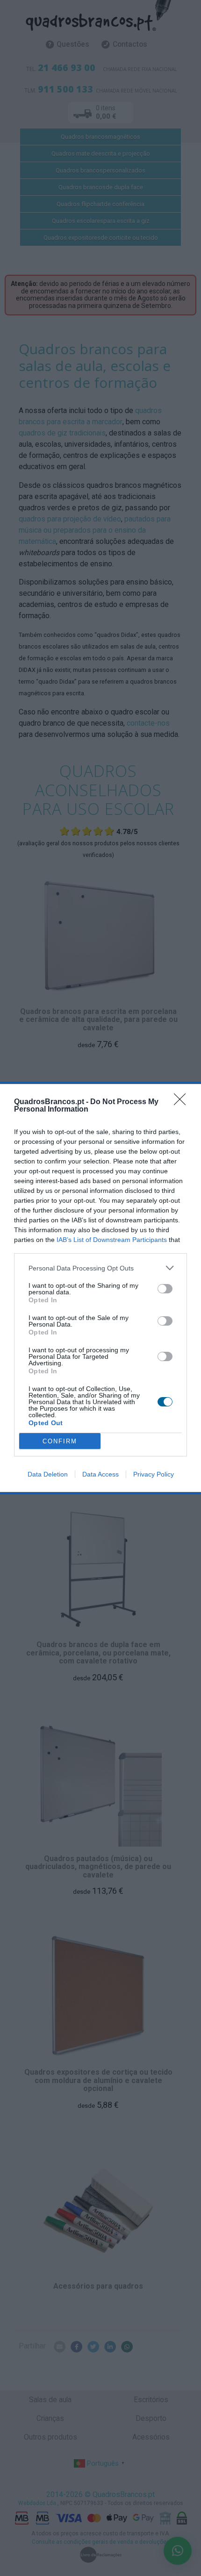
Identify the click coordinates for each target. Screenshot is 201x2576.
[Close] (183, 1102)
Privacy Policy (154, 1474)
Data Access (100, 1474)
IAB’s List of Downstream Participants (112, 1240)
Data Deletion (48, 1474)
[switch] (165, 1289)
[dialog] (100, 1288)
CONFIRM (60, 1441)
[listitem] (100, 1268)
